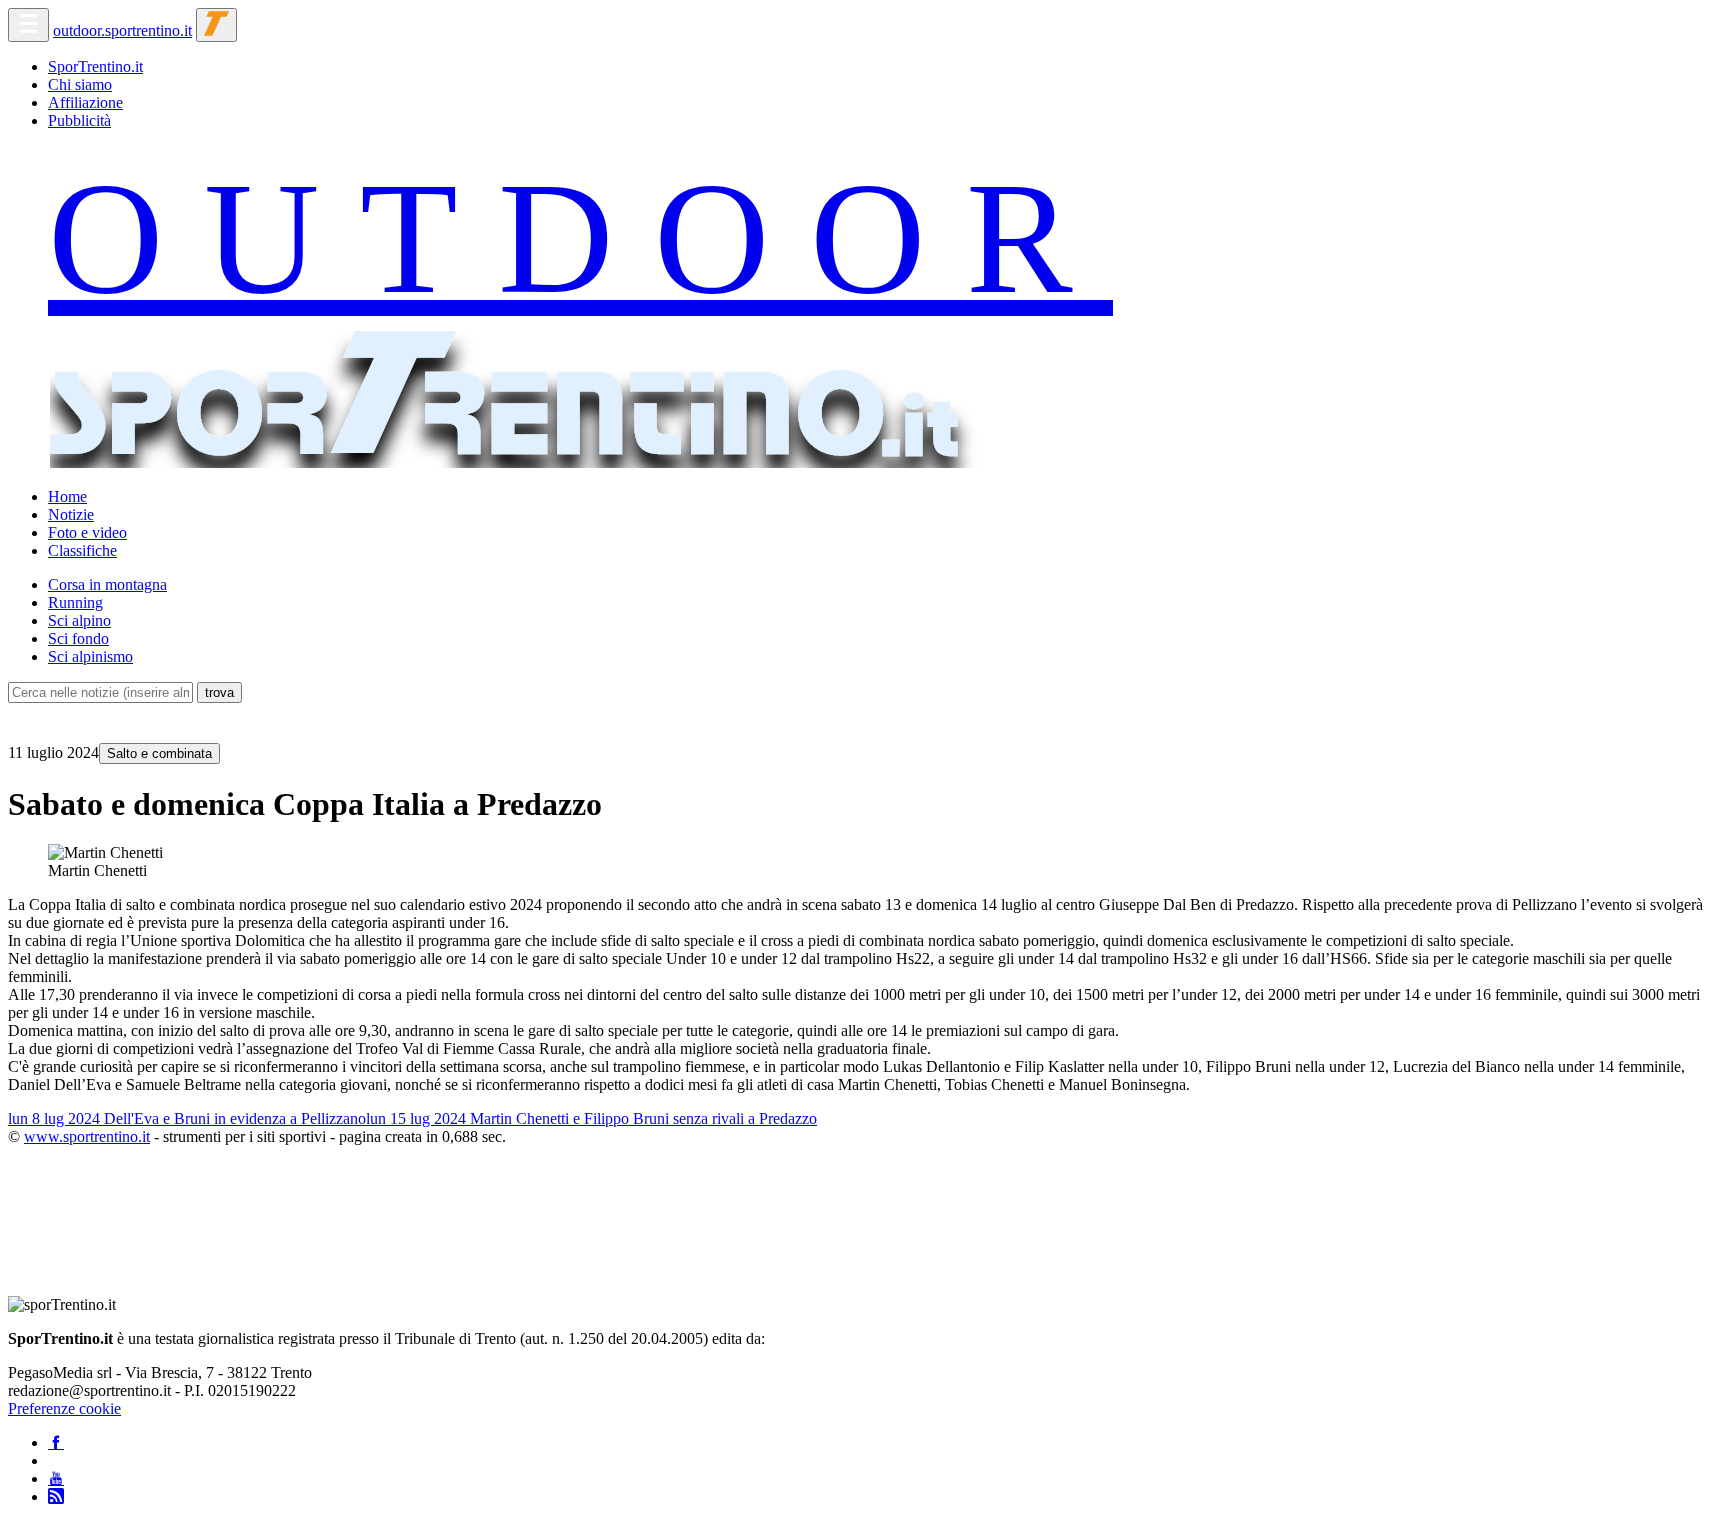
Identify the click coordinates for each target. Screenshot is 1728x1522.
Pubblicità (79, 120)
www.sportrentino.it (87, 1136)
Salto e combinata (159, 753)
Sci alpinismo (90, 656)
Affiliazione (85, 102)
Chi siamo (80, 84)
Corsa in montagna (107, 584)
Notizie (71, 514)
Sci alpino (79, 620)
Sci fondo (78, 638)
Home (67, 496)
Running (75, 602)
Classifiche (82, 550)
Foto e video (87, 532)
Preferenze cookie (64, 1408)
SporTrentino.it (95, 66)
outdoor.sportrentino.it (122, 30)
